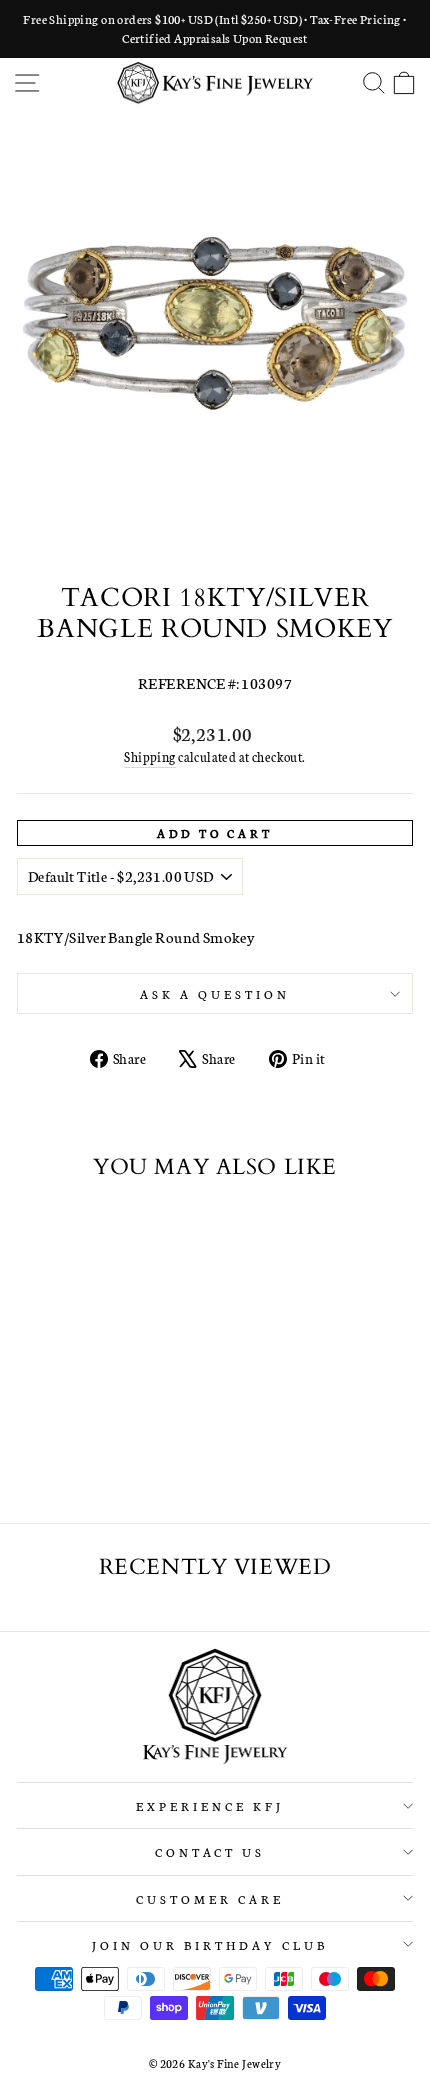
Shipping (149, 756)
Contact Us (210, 1851)
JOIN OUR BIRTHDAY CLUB (209, 1944)
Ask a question (215, 993)
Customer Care (210, 1898)
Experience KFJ (210, 1805)
